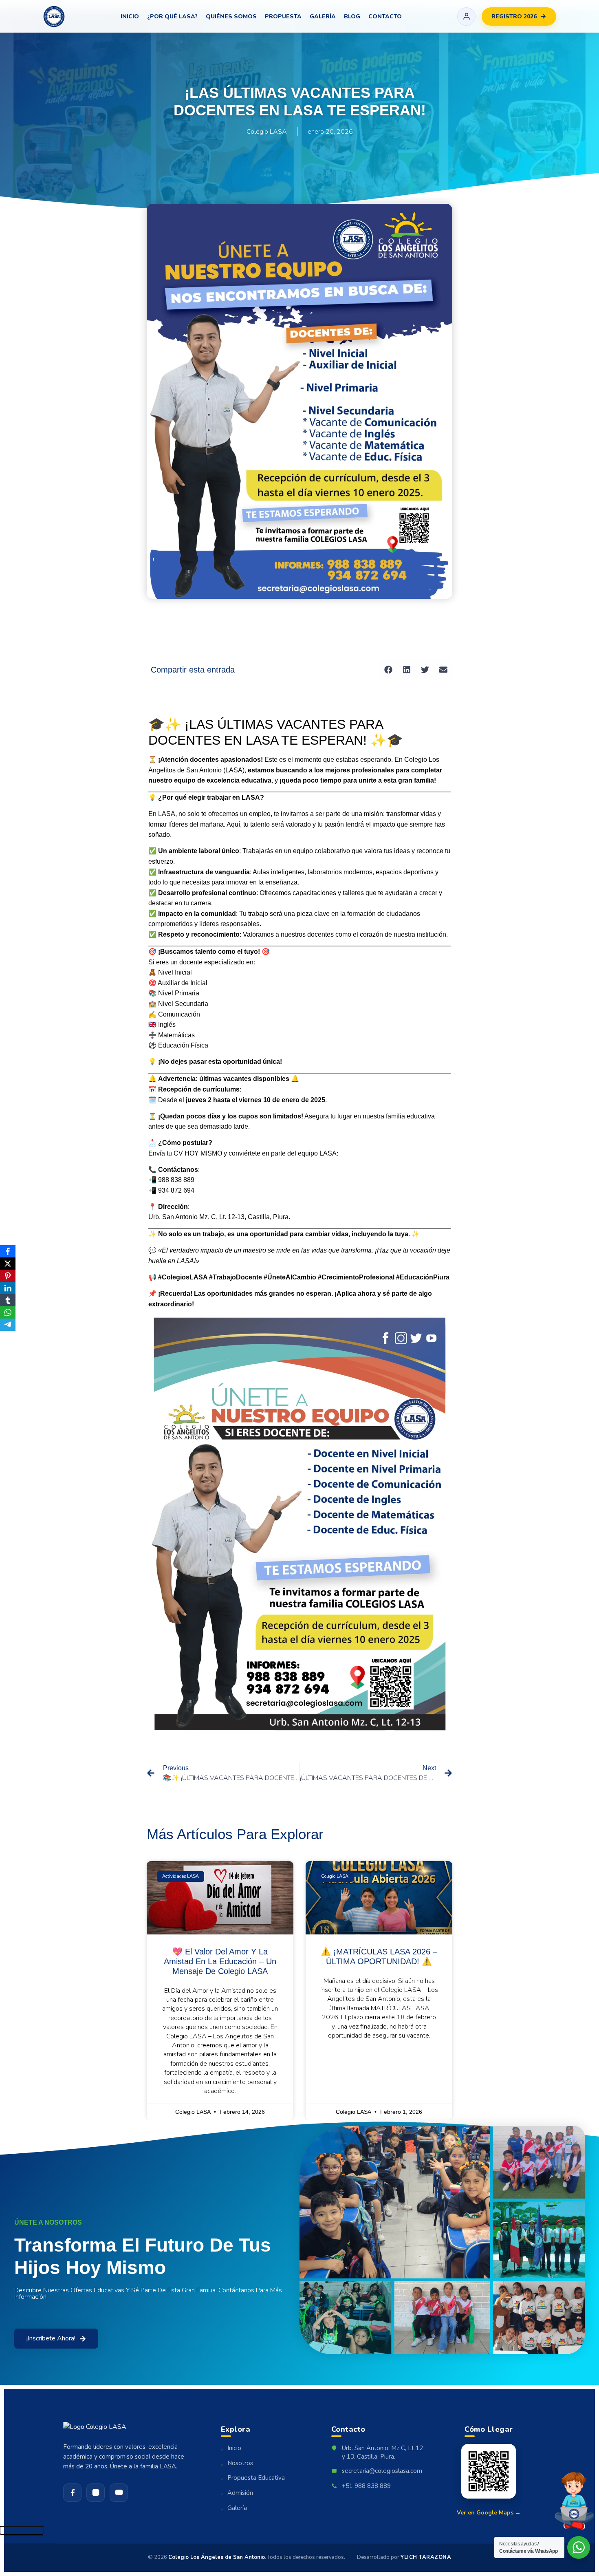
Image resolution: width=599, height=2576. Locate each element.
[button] (388, 669)
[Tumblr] (8, 1300)
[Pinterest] (8, 1276)
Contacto (385, 17)
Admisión (237, 2493)
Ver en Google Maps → (489, 2513)
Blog (352, 17)
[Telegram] (8, 1325)
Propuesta (283, 17)
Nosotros (237, 2464)
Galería (323, 17)
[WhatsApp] (8, 1312)
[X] (8, 1264)
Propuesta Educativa (253, 2478)
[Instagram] (96, 2493)
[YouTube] (119, 2493)
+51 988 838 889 (366, 2486)
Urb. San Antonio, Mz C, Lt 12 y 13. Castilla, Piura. (382, 2452)
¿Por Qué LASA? (172, 17)
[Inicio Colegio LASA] (54, 17)
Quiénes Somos (231, 17)
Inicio (130, 17)
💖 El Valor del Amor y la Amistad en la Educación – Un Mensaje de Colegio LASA (220, 1961)
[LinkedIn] (8, 1288)
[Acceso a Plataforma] (466, 17)
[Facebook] (72, 2493)
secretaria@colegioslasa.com (382, 2471)
